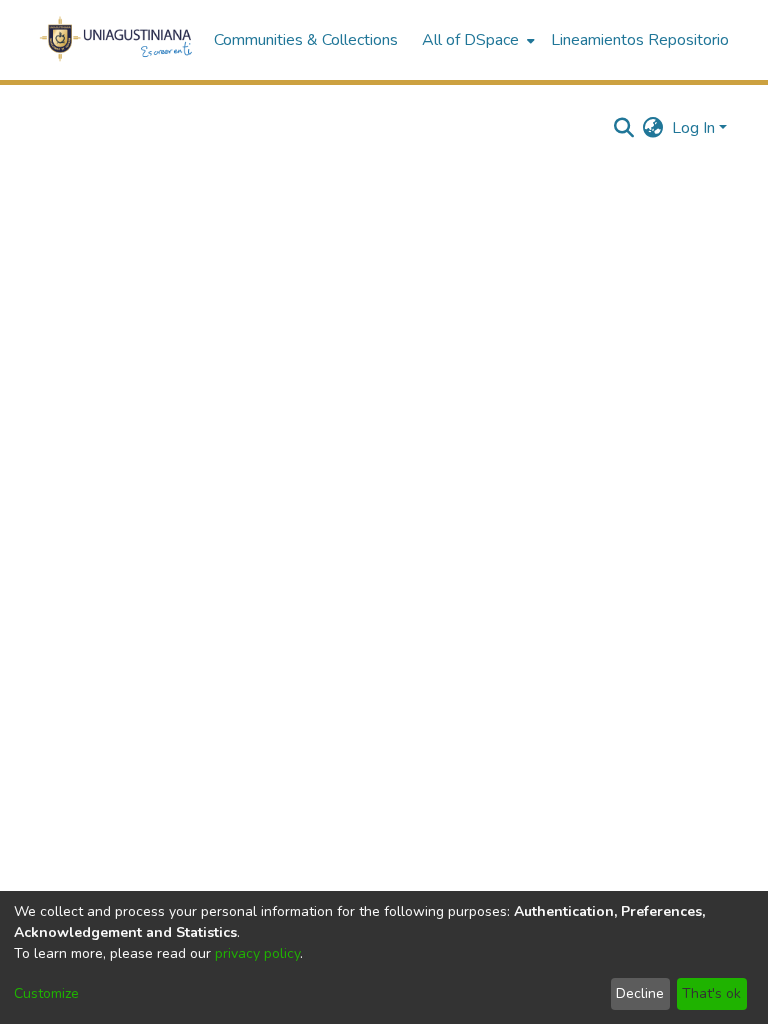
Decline (640, 993)
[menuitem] (476, 40)
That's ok (711, 993)
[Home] (116, 40)
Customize (46, 993)
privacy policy (257, 953)
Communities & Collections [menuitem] (306, 40)
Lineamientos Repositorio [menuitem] (640, 40)
